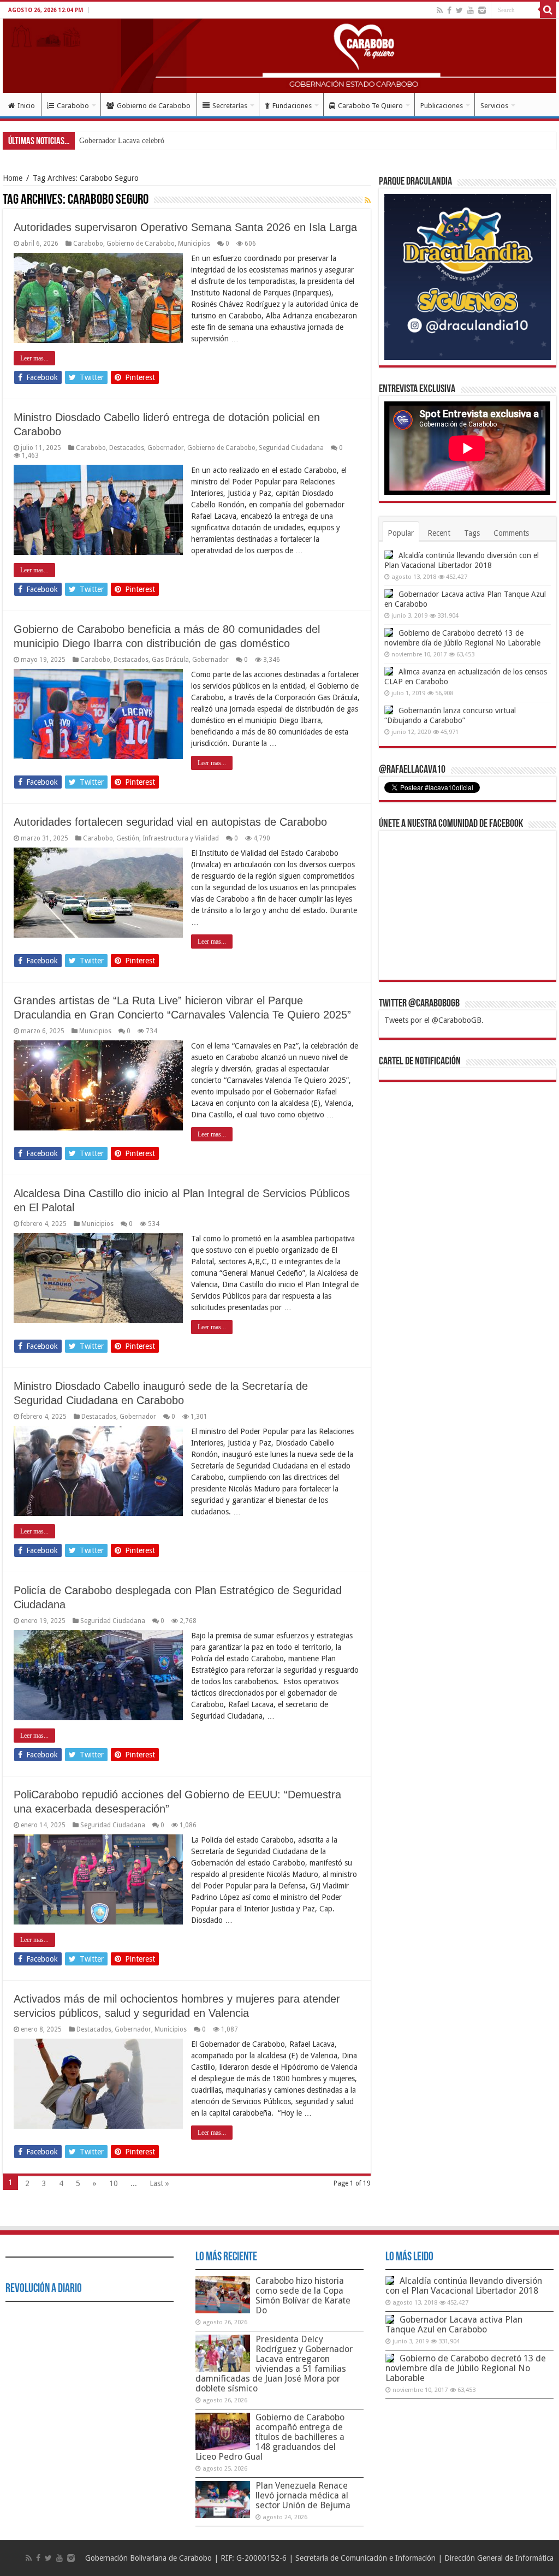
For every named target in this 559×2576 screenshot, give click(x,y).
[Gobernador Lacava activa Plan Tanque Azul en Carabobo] (389, 594)
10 (114, 2183)
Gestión (128, 838)
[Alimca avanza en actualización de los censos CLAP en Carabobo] (389, 671)
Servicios (494, 106)
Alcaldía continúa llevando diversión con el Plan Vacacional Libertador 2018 (464, 2286)
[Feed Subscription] (368, 200)
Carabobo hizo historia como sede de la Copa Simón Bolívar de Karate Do (303, 2296)
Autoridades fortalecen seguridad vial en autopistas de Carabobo (170, 822)
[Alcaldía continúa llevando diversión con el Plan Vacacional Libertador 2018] (389, 555)
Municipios (194, 244)
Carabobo (73, 106)
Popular (401, 533)
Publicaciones (442, 106)
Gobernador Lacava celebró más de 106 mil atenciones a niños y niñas (188, 141)
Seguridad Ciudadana (291, 448)
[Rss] (440, 10)
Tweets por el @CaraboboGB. (434, 1020)
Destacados (127, 448)
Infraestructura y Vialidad (181, 838)
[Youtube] (471, 10)
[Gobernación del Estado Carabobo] (279, 56)
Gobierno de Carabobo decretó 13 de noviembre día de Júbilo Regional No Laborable (466, 2368)
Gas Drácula (170, 660)
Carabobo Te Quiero (370, 106)
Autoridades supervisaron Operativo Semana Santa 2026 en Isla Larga (185, 227)
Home (13, 178)
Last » (159, 2183)
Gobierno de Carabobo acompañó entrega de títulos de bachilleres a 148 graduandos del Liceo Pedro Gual (270, 2437)
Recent (439, 533)
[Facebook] (449, 10)
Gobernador (166, 448)
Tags (472, 533)
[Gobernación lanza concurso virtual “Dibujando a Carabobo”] (389, 710)
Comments (511, 533)
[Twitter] (459, 10)
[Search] (548, 10)
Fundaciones (292, 106)
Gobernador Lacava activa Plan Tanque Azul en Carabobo (454, 2325)
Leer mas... (34, 358)
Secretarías (230, 106)
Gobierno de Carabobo (154, 106)
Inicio (26, 106)
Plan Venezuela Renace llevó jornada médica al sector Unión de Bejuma (303, 2495)
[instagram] (482, 10)
